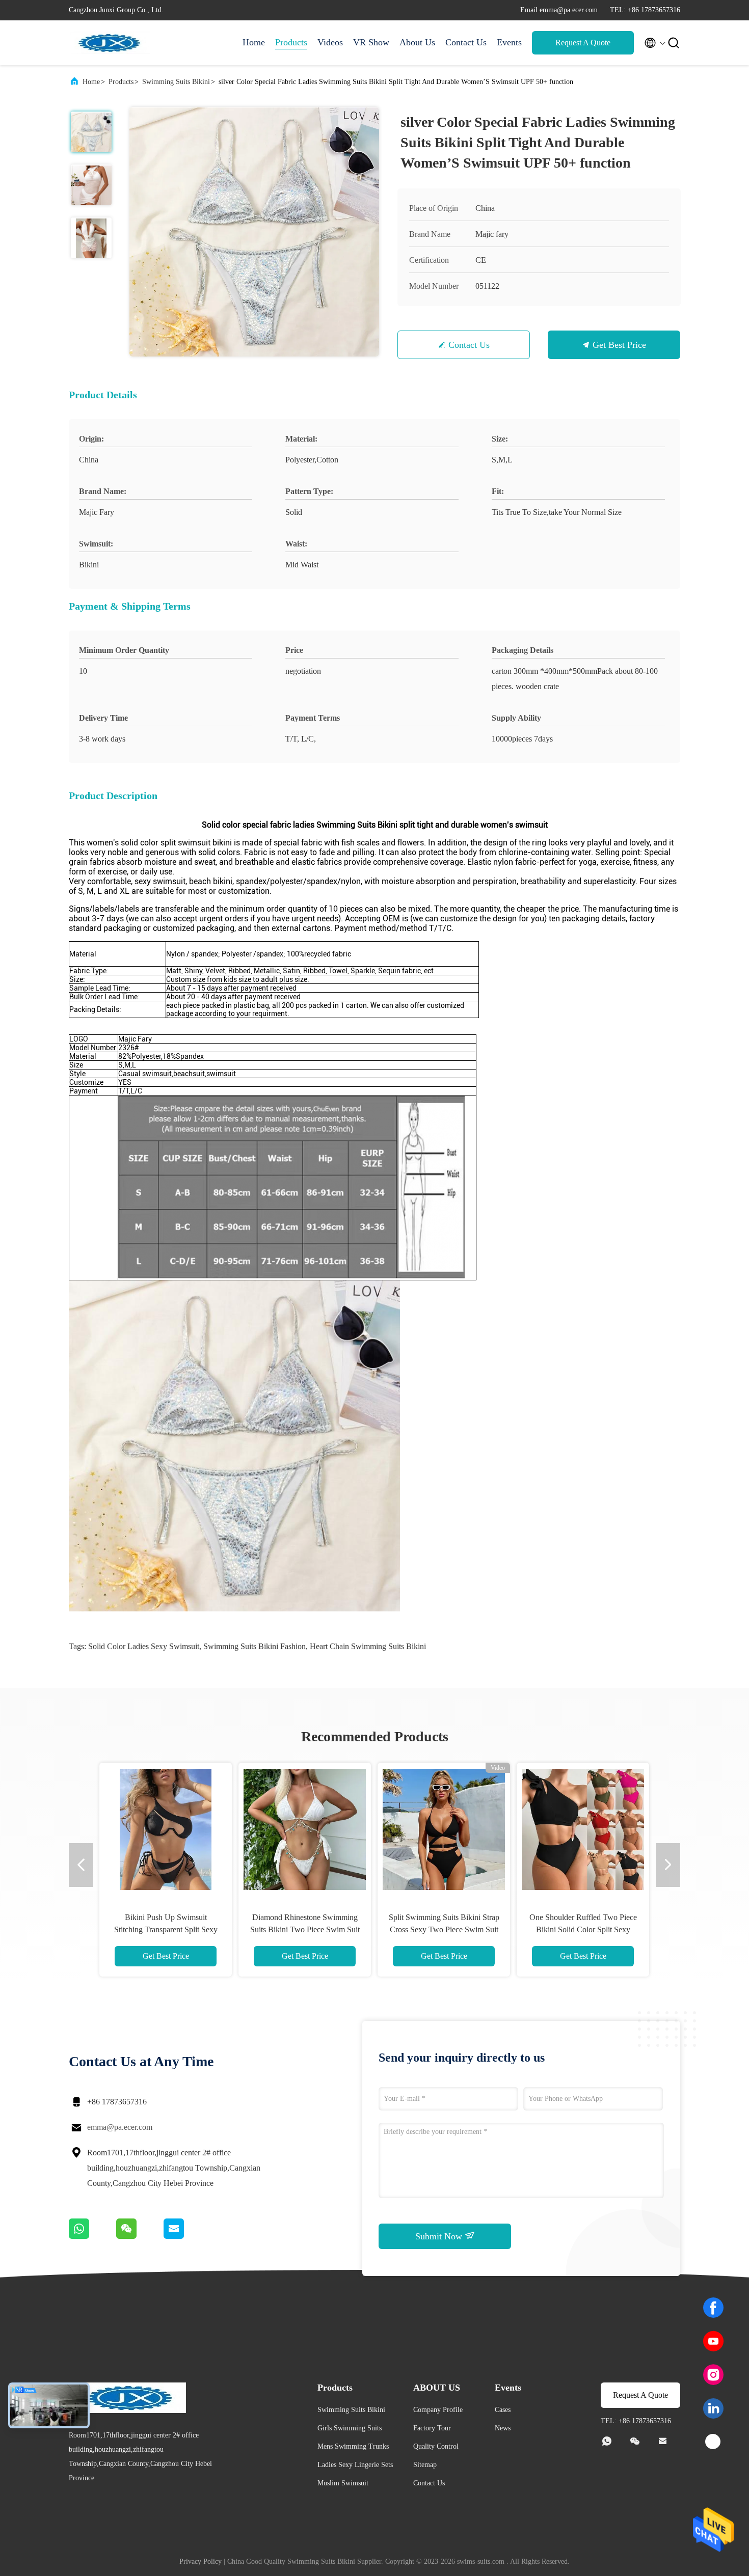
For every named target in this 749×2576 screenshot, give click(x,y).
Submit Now (440, 2236)
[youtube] (713, 2341)
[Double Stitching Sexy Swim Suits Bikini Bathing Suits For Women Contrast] (166, 1829)
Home (254, 42)
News (503, 2428)
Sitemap (425, 2465)
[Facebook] (713, 2308)
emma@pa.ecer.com (120, 2127)
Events (509, 42)
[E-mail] (186, 2236)
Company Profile (438, 2410)
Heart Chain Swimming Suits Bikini (368, 1646)
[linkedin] (713, 2408)
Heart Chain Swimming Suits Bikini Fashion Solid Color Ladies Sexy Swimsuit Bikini (305, 1929)
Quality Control (436, 2446)
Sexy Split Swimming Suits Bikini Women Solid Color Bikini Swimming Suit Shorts (583, 1929)
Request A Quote (583, 43)
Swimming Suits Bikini (176, 82)
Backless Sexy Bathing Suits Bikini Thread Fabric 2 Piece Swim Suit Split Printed (444, 1929)
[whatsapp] (92, 2236)
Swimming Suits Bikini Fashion (255, 1646)
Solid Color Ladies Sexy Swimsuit (144, 1646)
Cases (503, 2410)
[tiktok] (713, 2442)
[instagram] (713, 2375)
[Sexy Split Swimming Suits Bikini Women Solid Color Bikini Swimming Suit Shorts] (583, 1829)
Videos (330, 42)
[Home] (110, 43)
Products (291, 42)
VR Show (371, 42)
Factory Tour (432, 2428)
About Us (417, 42)
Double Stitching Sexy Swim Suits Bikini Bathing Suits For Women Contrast (166, 1929)
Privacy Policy (200, 2561)
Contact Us (466, 42)
